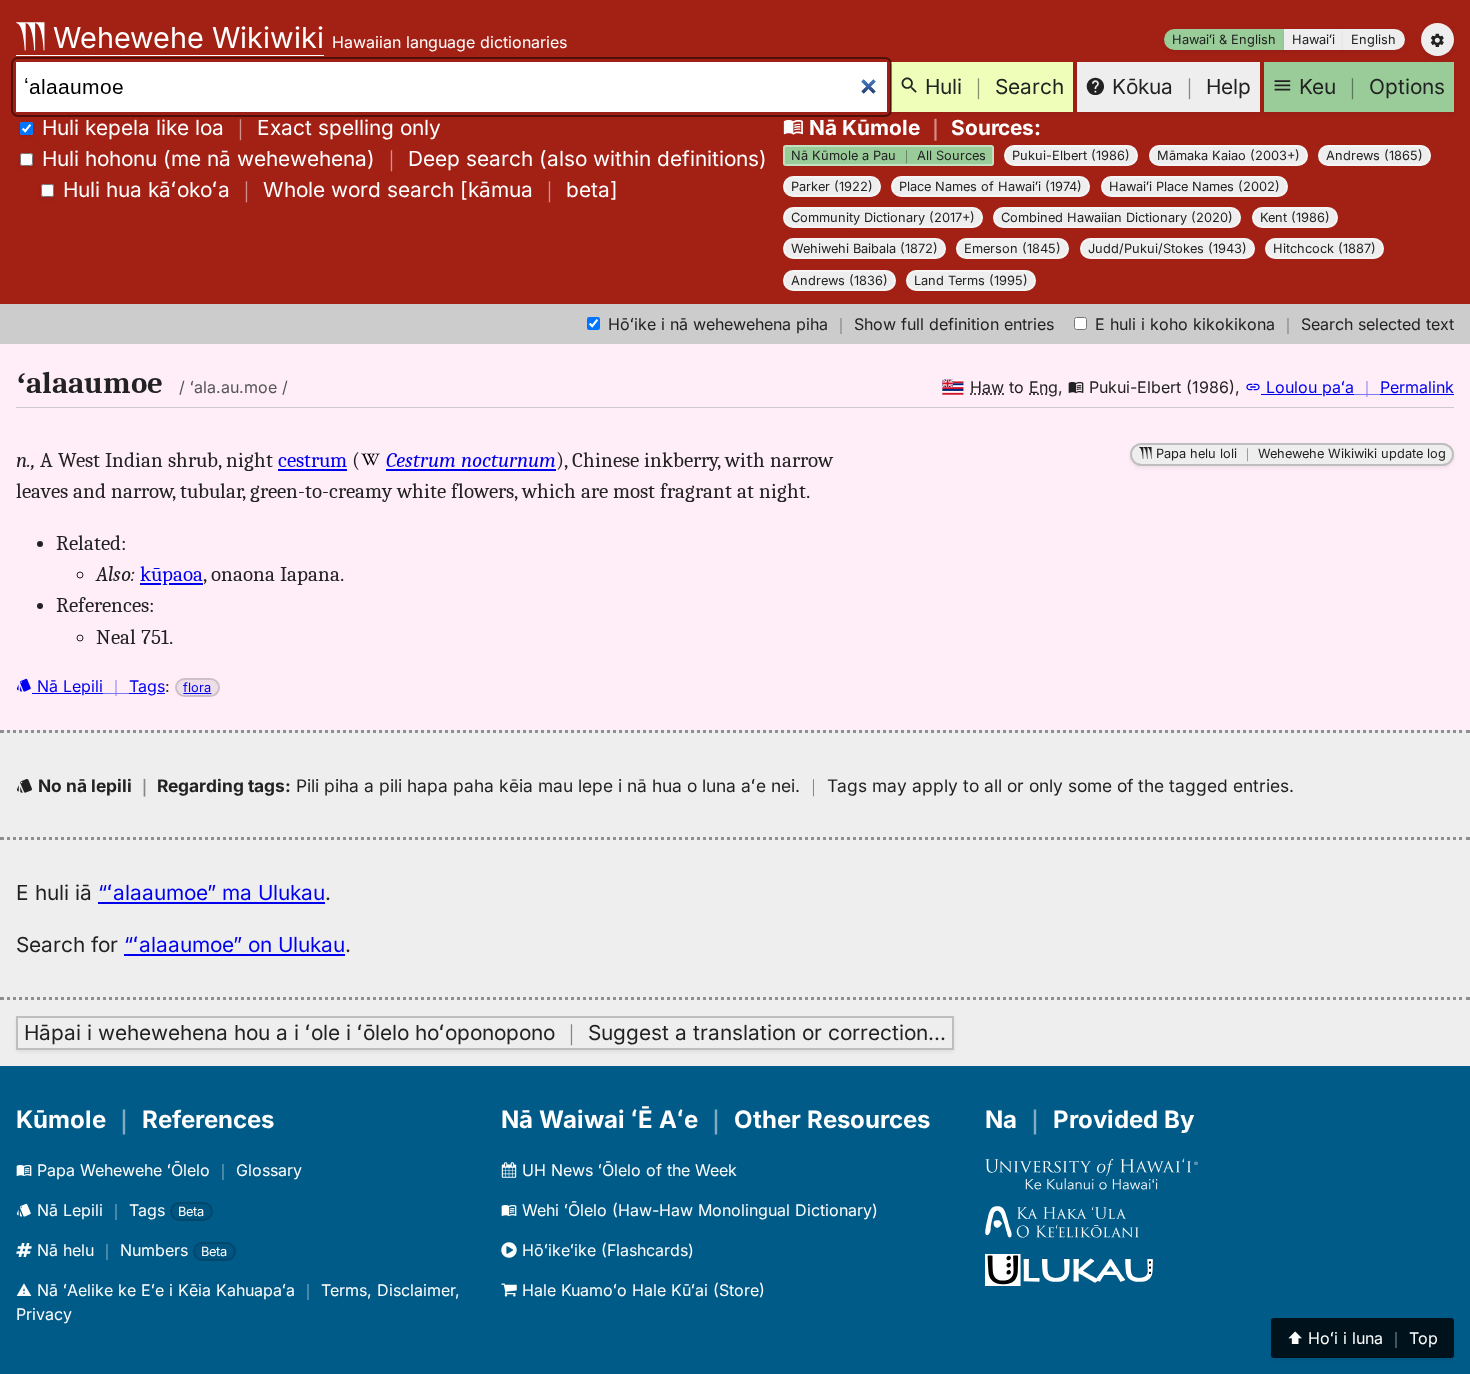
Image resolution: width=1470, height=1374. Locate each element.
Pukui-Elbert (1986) (1071, 155)
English (1373, 39)
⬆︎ (1362, 1338)
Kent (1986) (1295, 217)
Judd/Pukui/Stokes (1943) (1167, 248)
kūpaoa (171, 574)
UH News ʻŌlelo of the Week (627, 1170)
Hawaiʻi (1313, 39)
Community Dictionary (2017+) (883, 217)
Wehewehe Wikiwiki (184, 37)
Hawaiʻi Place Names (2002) (1194, 186)
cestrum (312, 460)
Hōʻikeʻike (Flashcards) (605, 1250)
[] (340, 189)
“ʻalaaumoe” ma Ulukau (211, 892)
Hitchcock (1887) (1324, 248)
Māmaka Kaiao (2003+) (1228, 155)
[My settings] (1437, 39)
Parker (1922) (832, 186)
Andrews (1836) (839, 280)
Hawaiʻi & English (1224, 39)
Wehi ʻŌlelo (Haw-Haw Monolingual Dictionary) (697, 1210)
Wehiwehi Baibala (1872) (864, 248)
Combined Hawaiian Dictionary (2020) (1117, 217)
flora (197, 687)
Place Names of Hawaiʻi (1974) (990, 186)
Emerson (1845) (1012, 248)
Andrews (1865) (1374, 155)
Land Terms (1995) (971, 280)
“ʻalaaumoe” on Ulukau (234, 944)
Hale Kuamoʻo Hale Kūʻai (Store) (641, 1290)
